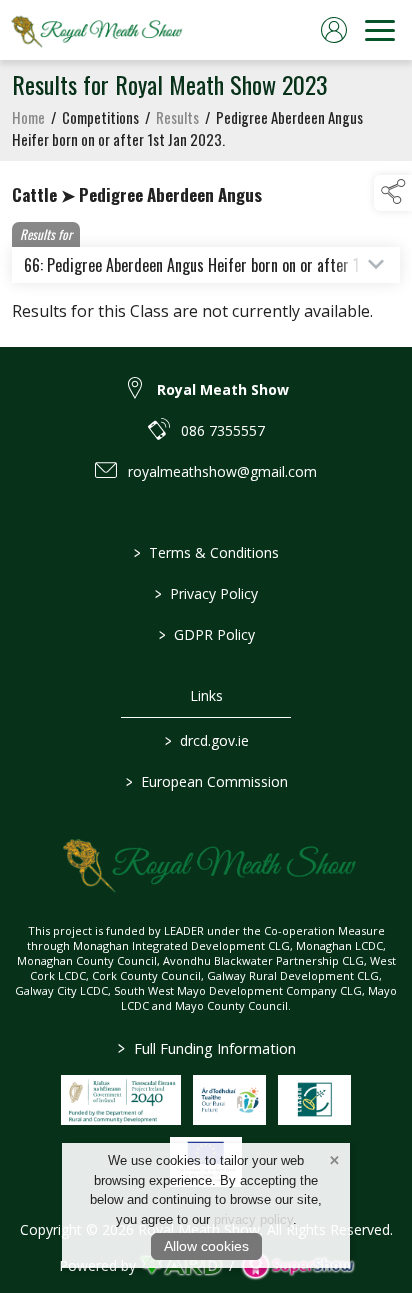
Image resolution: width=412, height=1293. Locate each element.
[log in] (334, 30)
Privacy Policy (206, 593)
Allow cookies (206, 1246)
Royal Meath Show (223, 389)
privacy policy (253, 1219)
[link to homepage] (95, 30)
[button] (393, 193)
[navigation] (380, 30)
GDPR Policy (206, 634)
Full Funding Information (206, 1048)
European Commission (206, 781)
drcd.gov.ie (206, 740)
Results (177, 117)
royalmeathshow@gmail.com (222, 471)
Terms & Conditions (206, 552)
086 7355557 (223, 430)
